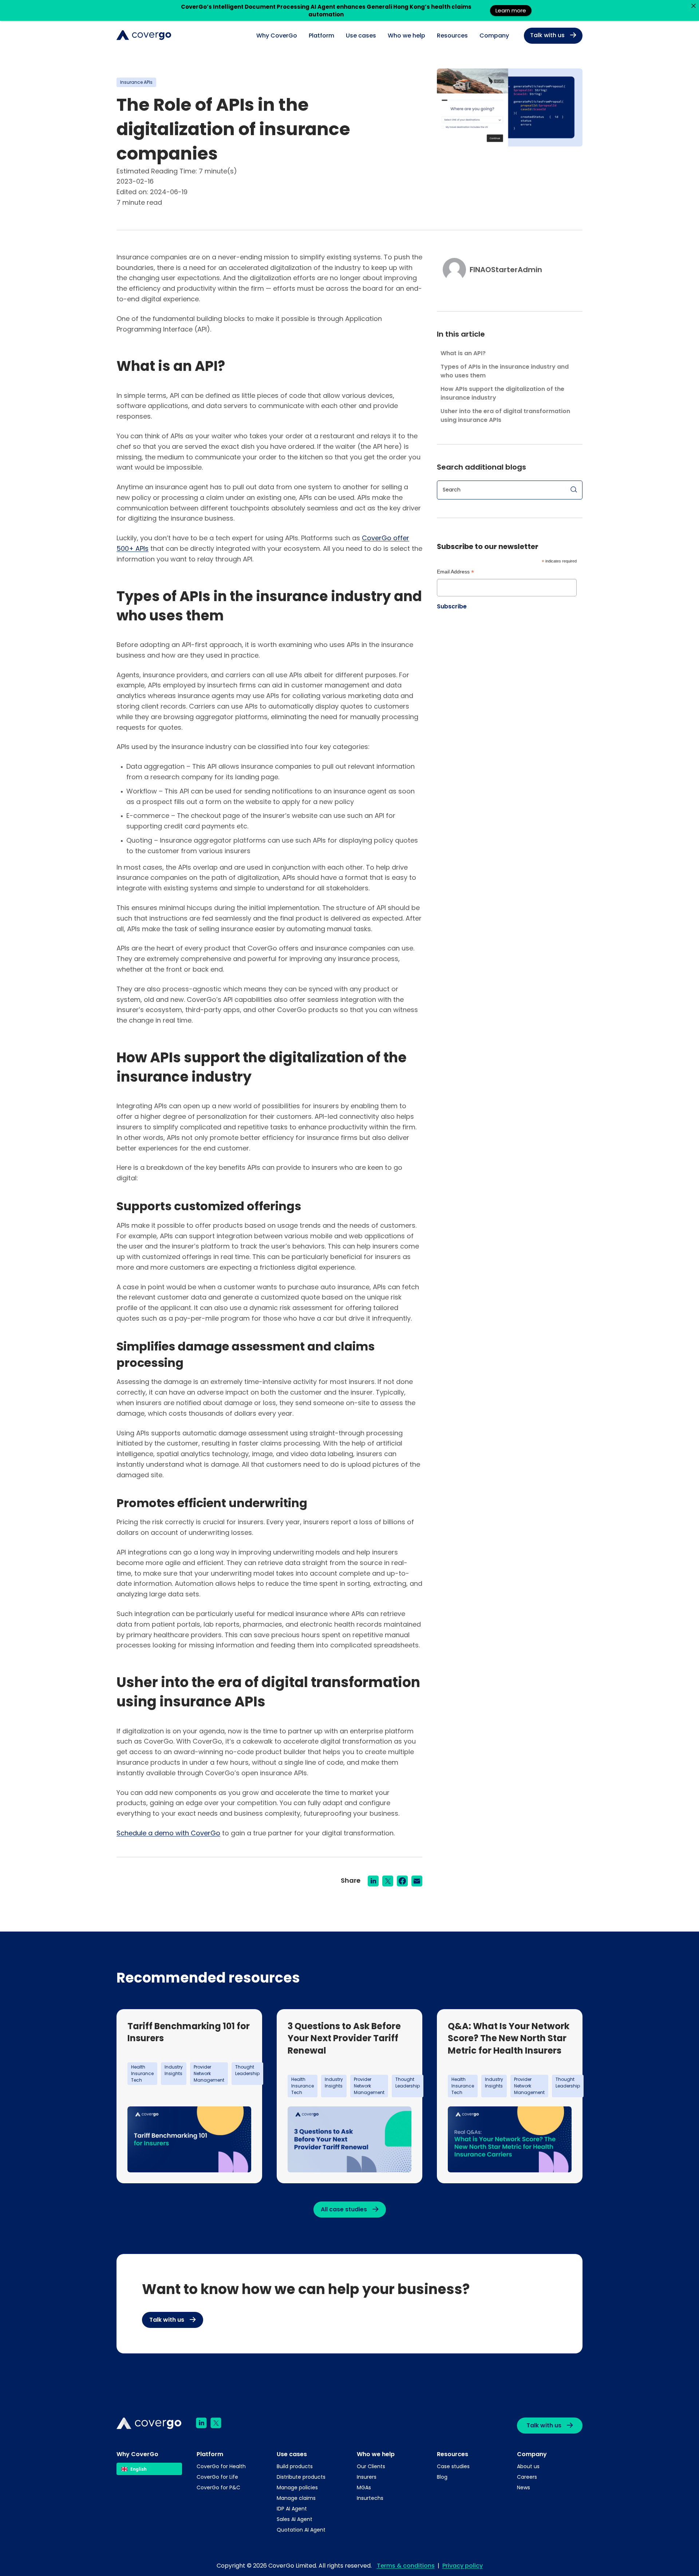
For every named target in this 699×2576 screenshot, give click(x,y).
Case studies (453, 2466)
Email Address (455, 573)
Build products (295, 2466)
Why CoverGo (277, 36)
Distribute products (301, 2477)
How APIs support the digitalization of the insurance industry (502, 393)
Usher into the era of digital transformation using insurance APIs (505, 415)
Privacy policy (463, 2566)
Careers (527, 2477)
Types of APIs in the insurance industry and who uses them (505, 371)
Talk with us (547, 35)
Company (494, 36)
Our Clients (371, 2466)
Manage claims (296, 2498)
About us (528, 2466)
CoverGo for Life (217, 2477)
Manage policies (297, 2487)
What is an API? (463, 353)
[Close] (693, 6)
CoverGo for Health (221, 2466)
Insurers (367, 2477)
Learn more (511, 10)
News (524, 2487)
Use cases (361, 36)
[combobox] (149, 2469)
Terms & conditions (406, 2566)
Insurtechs (370, 2498)
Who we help (406, 36)
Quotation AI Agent (301, 2530)
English (139, 2469)
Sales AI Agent (295, 2519)
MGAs (364, 2487)
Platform (321, 36)
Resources (452, 36)
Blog (442, 2477)
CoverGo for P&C (218, 2487)
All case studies (344, 2209)
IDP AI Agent (292, 2509)
